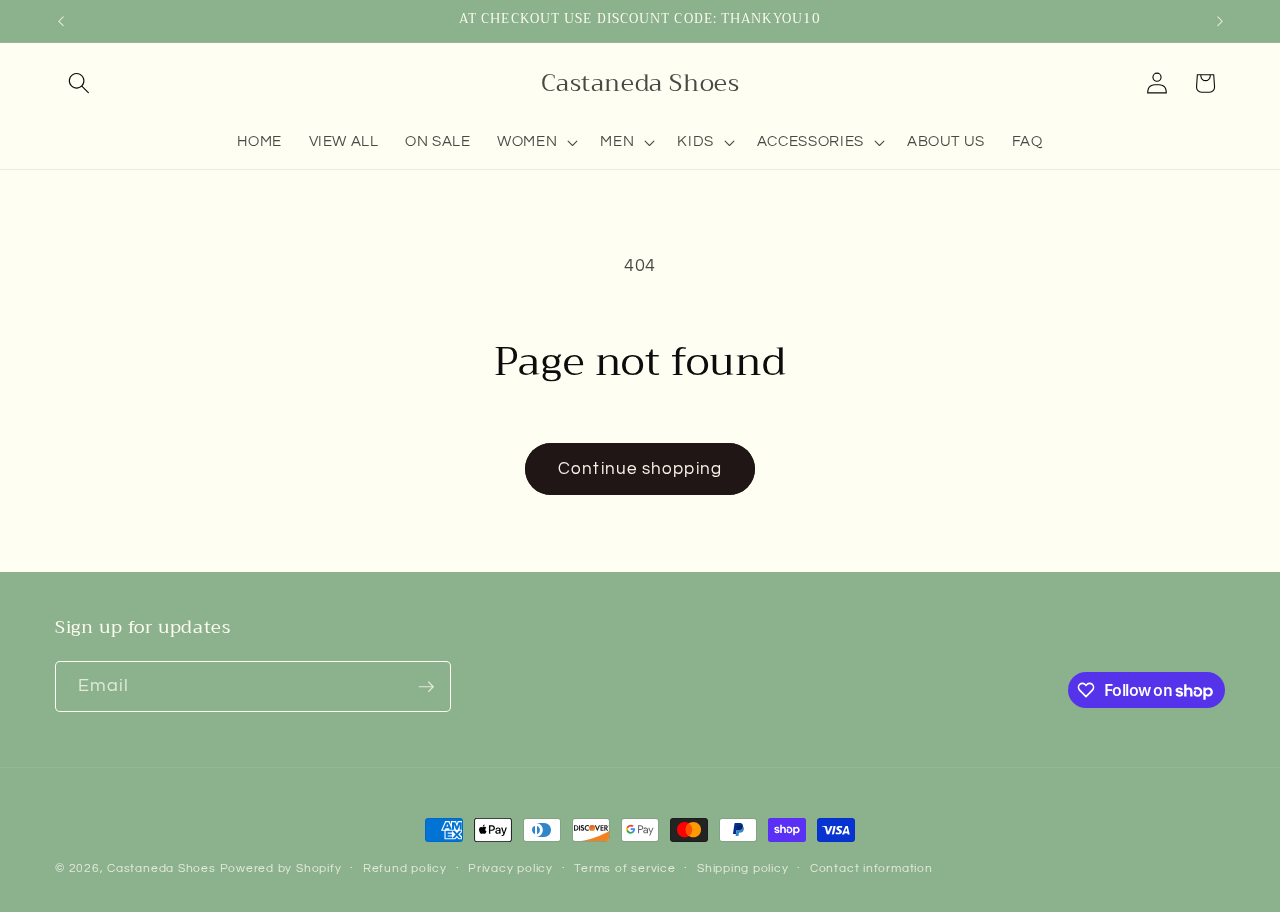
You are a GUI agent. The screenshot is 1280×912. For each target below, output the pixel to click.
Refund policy (405, 868)
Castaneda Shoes (161, 868)
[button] (79, 83)
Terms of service (624, 868)
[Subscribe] (426, 687)
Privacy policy (510, 868)
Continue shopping (640, 468)
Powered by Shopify (281, 868)
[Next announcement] (1220, 21)
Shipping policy (743, 868)
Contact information (871, 868)
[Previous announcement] (61, 21)
